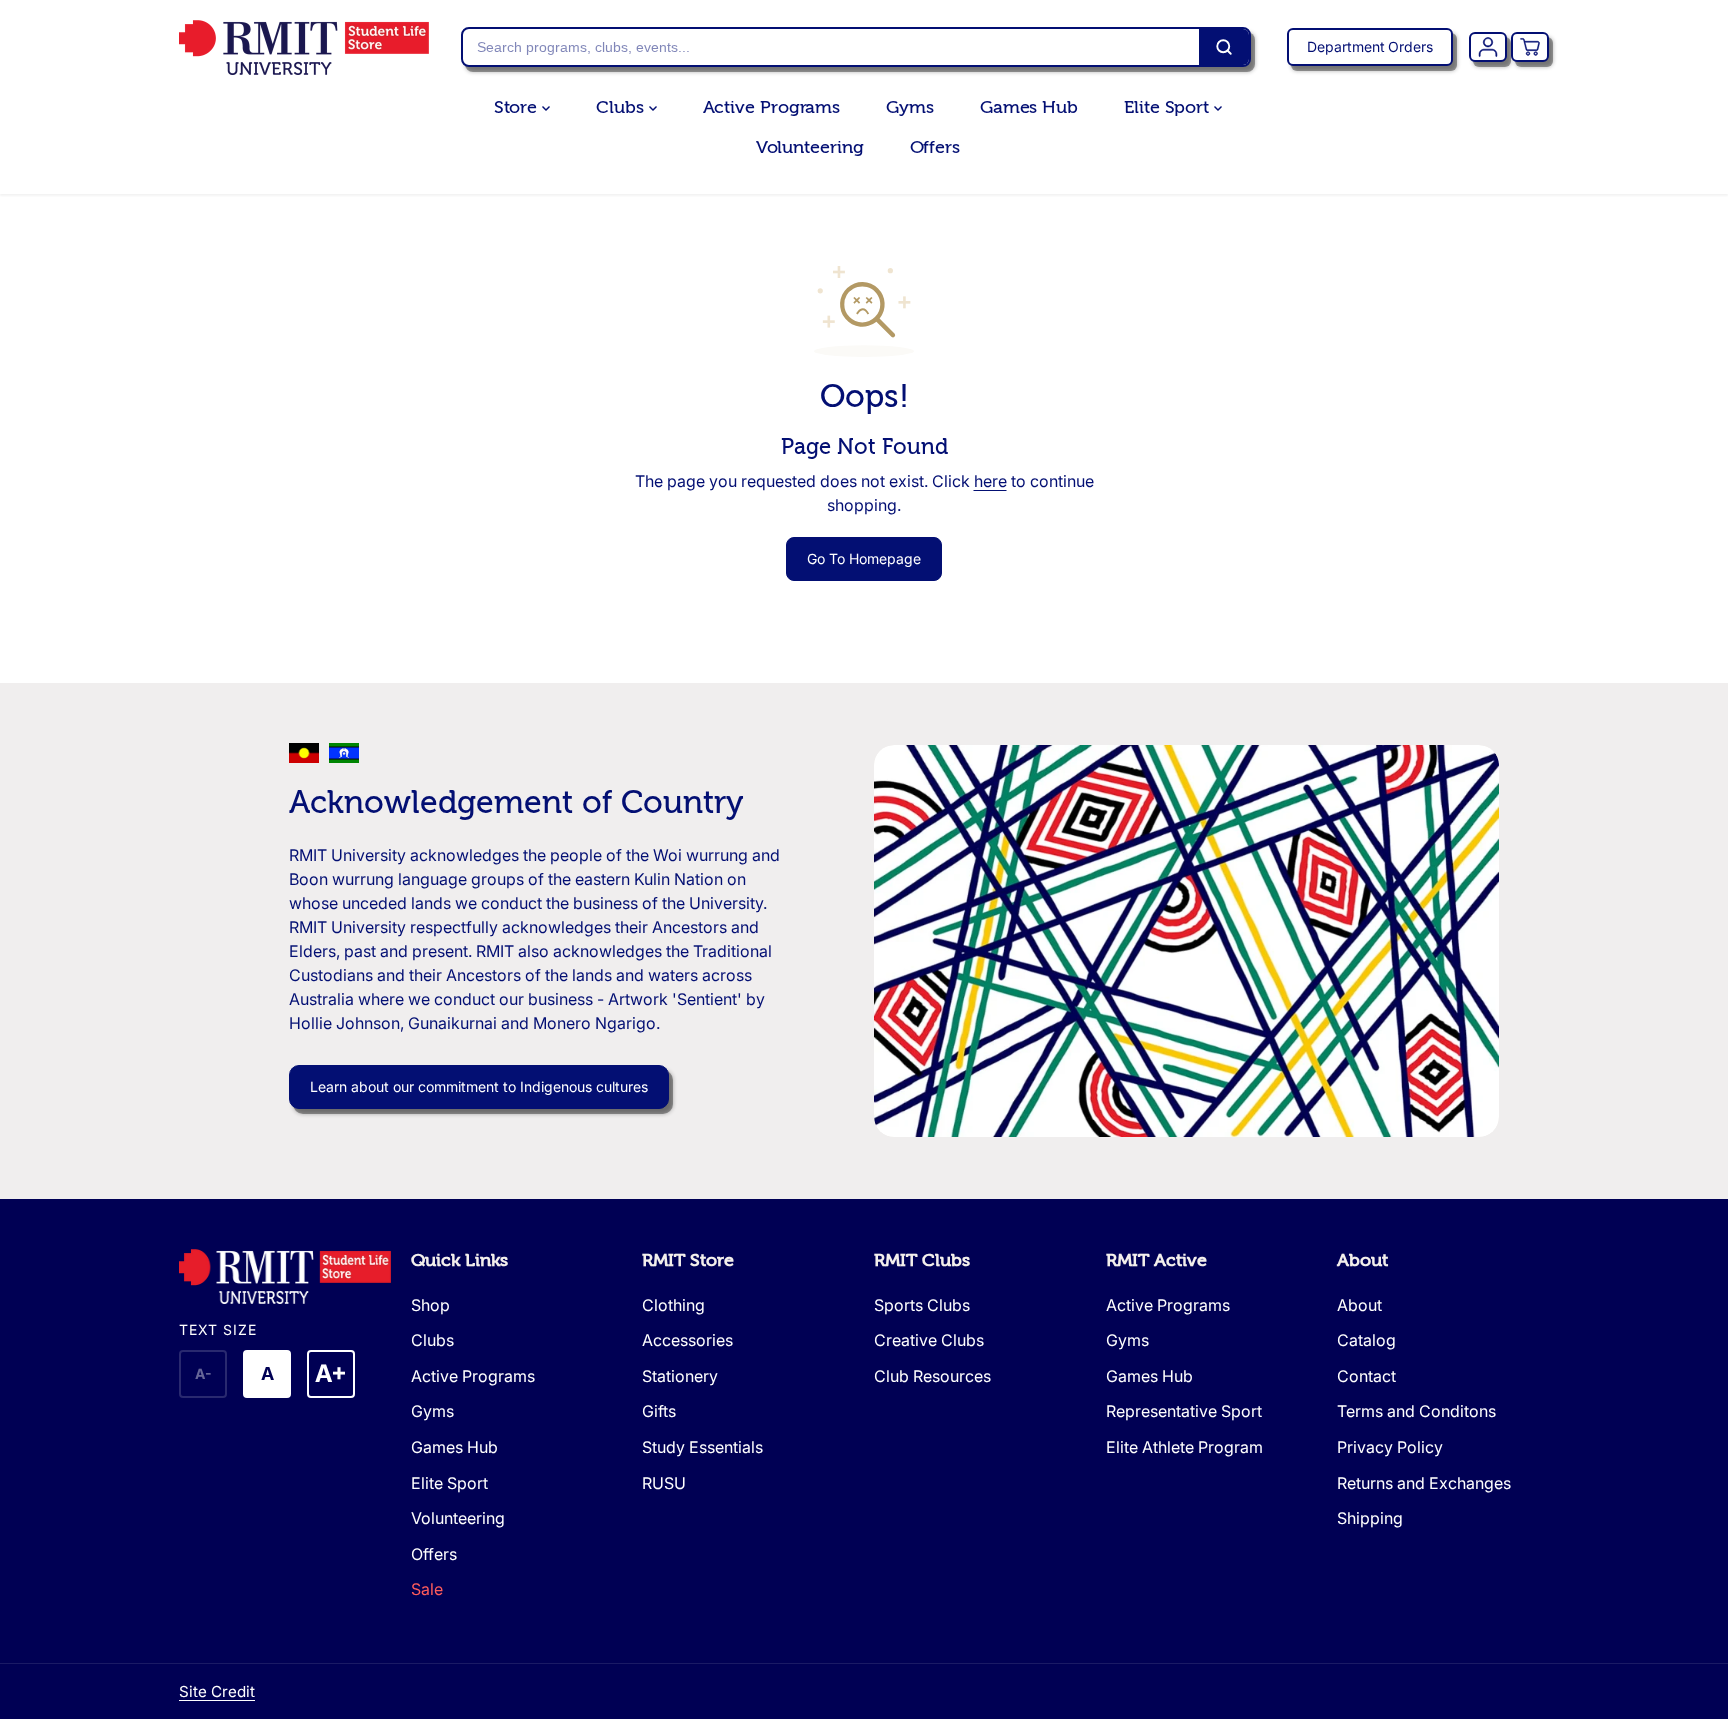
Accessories (687, 1340)
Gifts (659, 1411)
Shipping (1370, 1518)
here (990, 481)
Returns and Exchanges (1424, 1483)
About (1362, 1260)
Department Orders (1370, 46)
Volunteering (810, 147)
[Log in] (1488, 47)
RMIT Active (1156, 1260)
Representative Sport (1184, 1411)
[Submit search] (1224, 47)
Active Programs (772, 107)
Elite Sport (1169, 107)
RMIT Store (688, 1260)
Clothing (673, 1305)
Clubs (622, 107)
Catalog (1366, 1340)
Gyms (910, 107)
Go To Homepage (864, 558)
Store (518, 107)
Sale (427, 1589)
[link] (285, 1276)
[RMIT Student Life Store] (304, 47)
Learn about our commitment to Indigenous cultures (479, 1086)
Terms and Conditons (1416, 1411)
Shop (430, 1305)
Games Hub (1029, 107)
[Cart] (1530, 47)
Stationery (680, 1376)
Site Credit (217, 1691)
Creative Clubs (929, 1340)
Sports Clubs (922, 1305)
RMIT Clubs (922, 1260)
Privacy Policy (1390, 1447)
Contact (1366, 1376)
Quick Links (459, 1260)
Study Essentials (702, 1447)
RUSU (664, 1483)
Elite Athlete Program (1184, 1447)
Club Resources (932, 1376)
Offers (935, 147)
